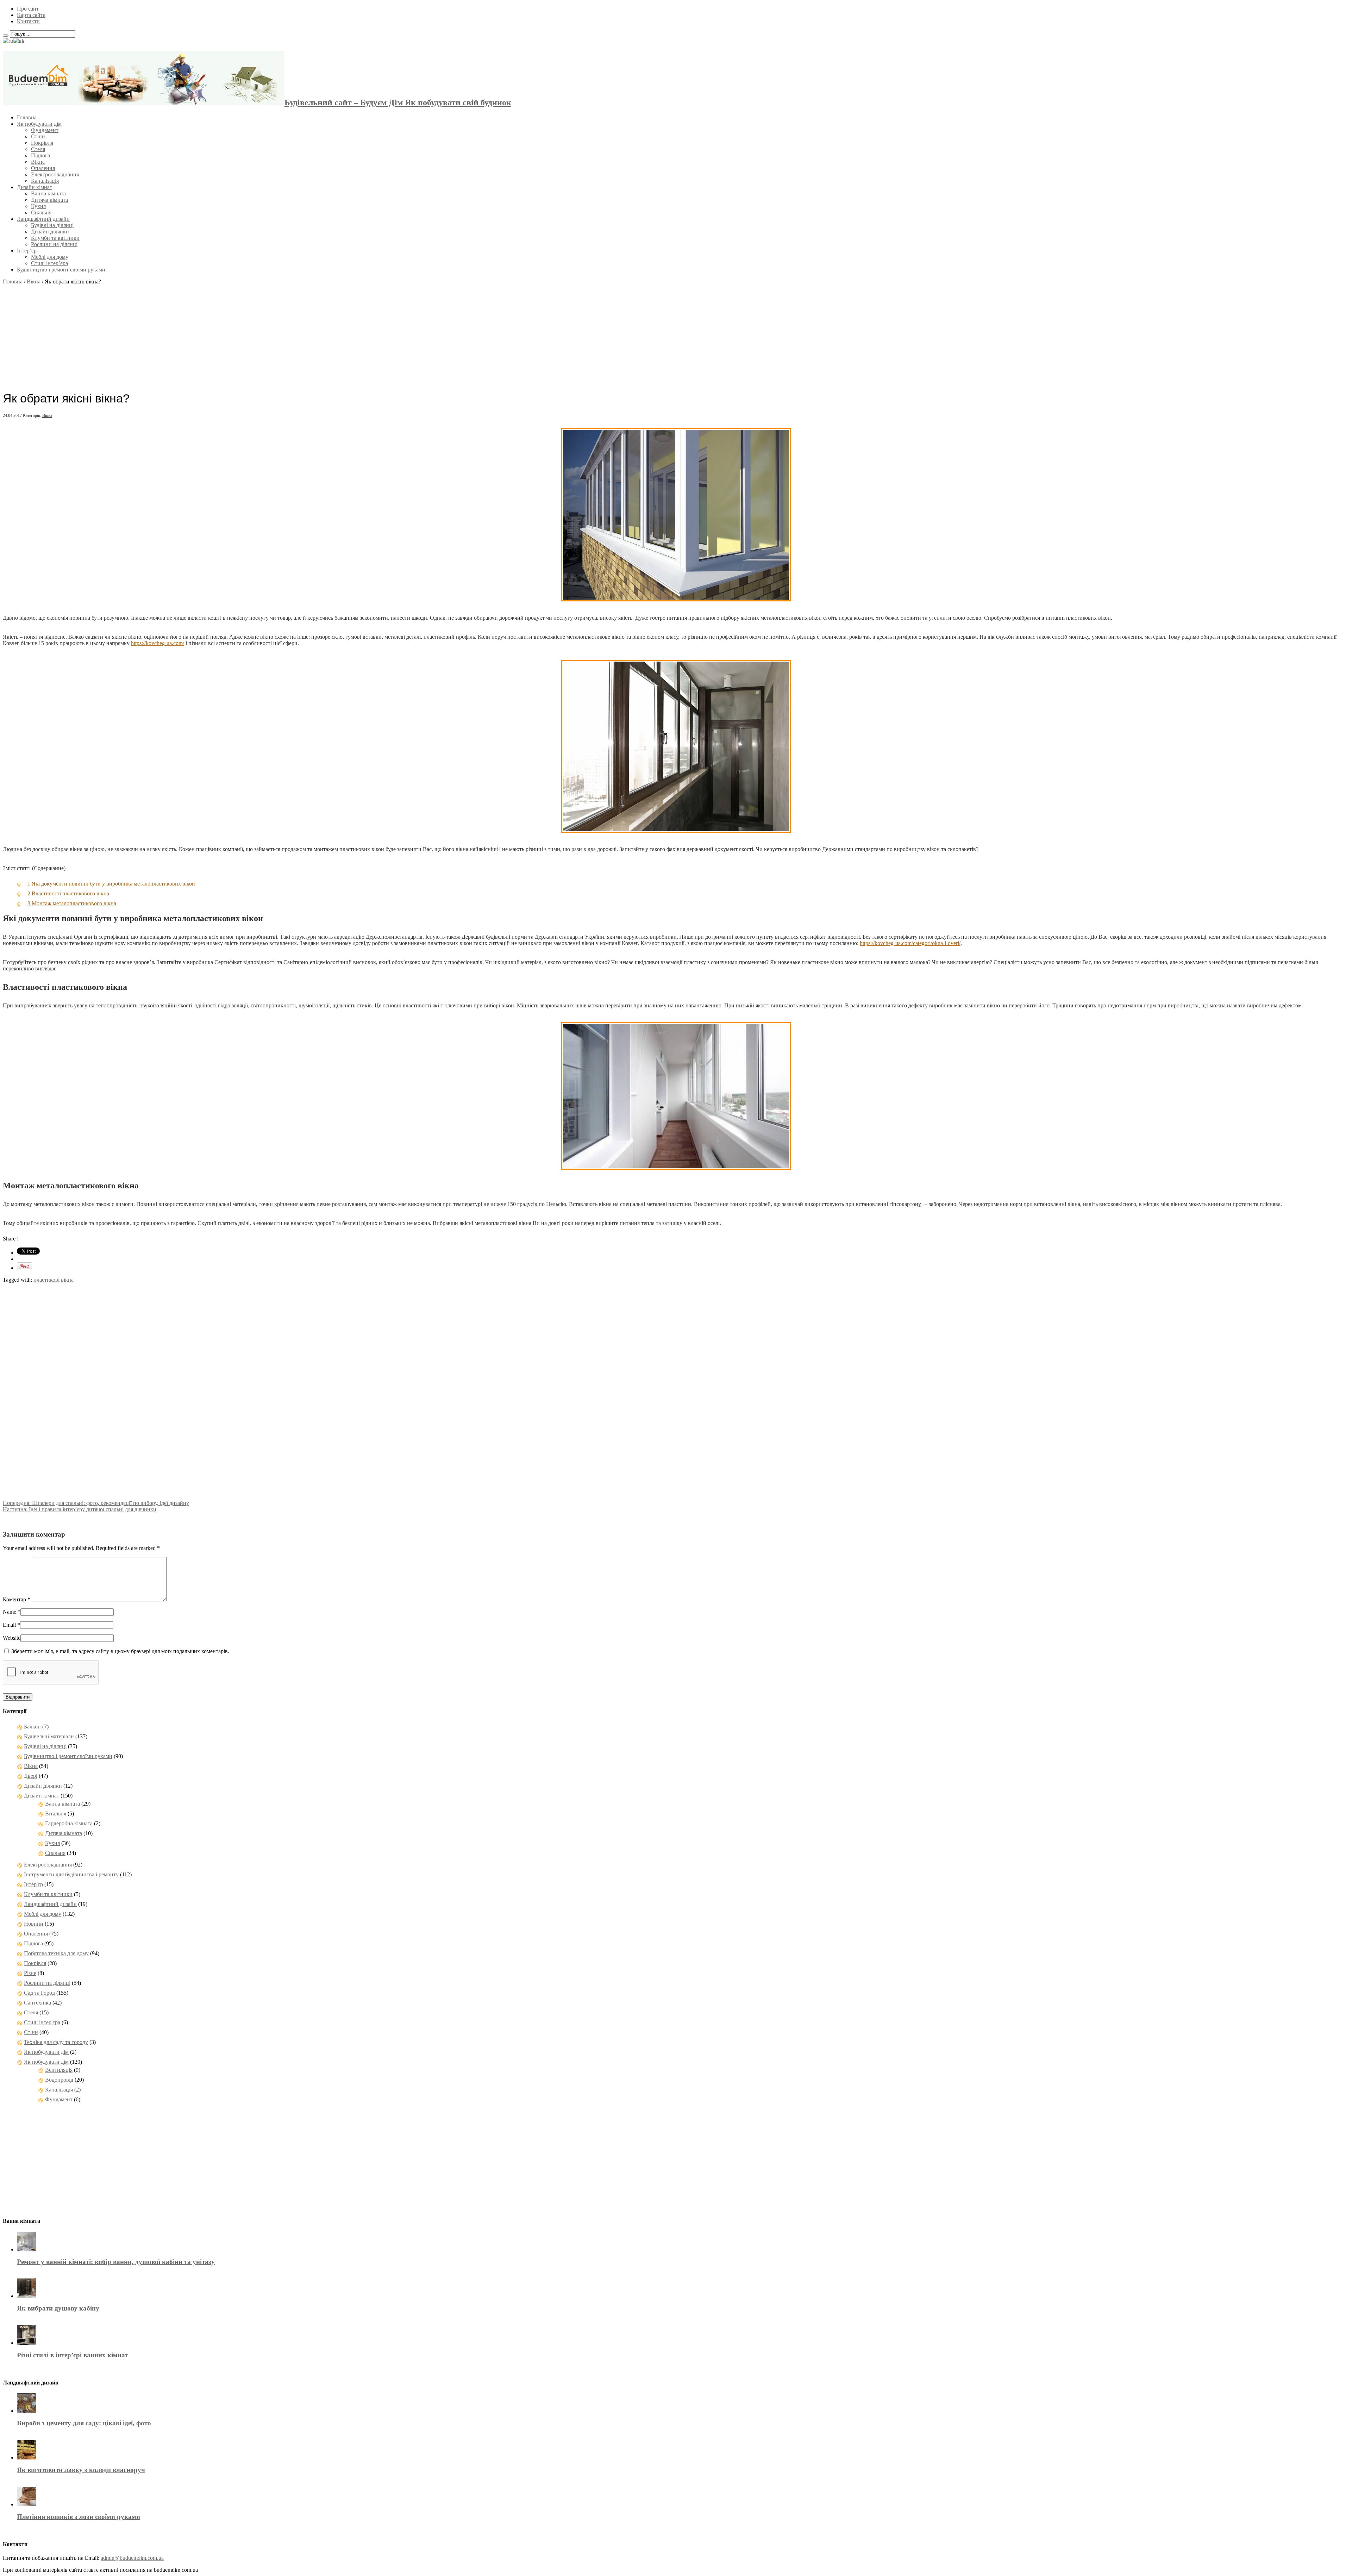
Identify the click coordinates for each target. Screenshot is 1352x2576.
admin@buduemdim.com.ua (132, 2558)
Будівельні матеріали (49, 1736)
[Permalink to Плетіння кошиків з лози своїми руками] (27, 2504)
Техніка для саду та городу (56, 2042)
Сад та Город (39, 1993)
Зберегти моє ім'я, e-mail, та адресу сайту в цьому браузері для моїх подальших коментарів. (120, 1651)
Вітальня (56, 1814)
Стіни (38, 136)
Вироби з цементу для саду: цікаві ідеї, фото (84, 2423)
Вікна (38, 162)
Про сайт (28, 9)
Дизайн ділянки (50, 232)
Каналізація (45, 181)
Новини (34, 1924)
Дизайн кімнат (35, 187)
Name (10, 1612)
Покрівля (42, 143)
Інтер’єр (27, 251)
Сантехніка (37, 2003)
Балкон (32, 1727)
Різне (30, 1973)
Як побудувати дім (39, 124)
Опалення (43, 168)
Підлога (40, 155)
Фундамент (45, 130)
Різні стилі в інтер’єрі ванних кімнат (73, 2355)
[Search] (6, 36)
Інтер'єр (33, 1884)
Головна (27, 117)
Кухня (38, 206)
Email (9, 1625)
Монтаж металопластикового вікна (72, 903)
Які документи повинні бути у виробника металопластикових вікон (111, 884)
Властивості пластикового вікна (68, 893)
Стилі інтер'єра (42, 2022)
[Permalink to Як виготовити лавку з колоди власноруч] (27, 2458)
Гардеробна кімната (69, 1823)
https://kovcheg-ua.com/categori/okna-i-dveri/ (910, 943)
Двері (31, 1776)
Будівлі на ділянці (52, 225)
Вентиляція (59, 2070)
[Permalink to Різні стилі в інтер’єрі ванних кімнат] (27, 2343)
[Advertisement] (676, 334)
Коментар (17, 1599)
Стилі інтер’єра (49, 263)
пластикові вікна (54, 1280)
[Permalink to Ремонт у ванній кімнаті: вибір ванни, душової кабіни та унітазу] (27, 2249)
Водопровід (59, 2080)
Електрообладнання (55, 174)
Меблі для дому (50, 257)
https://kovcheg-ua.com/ (158, 643)
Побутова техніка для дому (56, 1953)
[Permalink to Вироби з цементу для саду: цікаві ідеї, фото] (27, 2411)
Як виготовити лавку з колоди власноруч (81, 2470)
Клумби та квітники (55, 238)
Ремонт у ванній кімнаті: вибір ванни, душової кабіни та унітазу (116, 2262)
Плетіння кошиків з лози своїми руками (79, 2517)
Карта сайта (31, 15)
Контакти (28, 21)
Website (12, 1638)
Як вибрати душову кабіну (58, 2308)
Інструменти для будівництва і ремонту (71, 1874)
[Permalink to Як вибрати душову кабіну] (27, 2296)
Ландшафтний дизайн (43, 219)
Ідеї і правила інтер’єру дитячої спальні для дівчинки (80, 1509)
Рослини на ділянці (54, 244)
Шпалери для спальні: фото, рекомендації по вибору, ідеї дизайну (96, 1503)
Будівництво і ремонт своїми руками (61, 270)
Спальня (41, 212)
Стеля (38, 149)
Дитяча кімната (49, 200)
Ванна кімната (48, 193)
